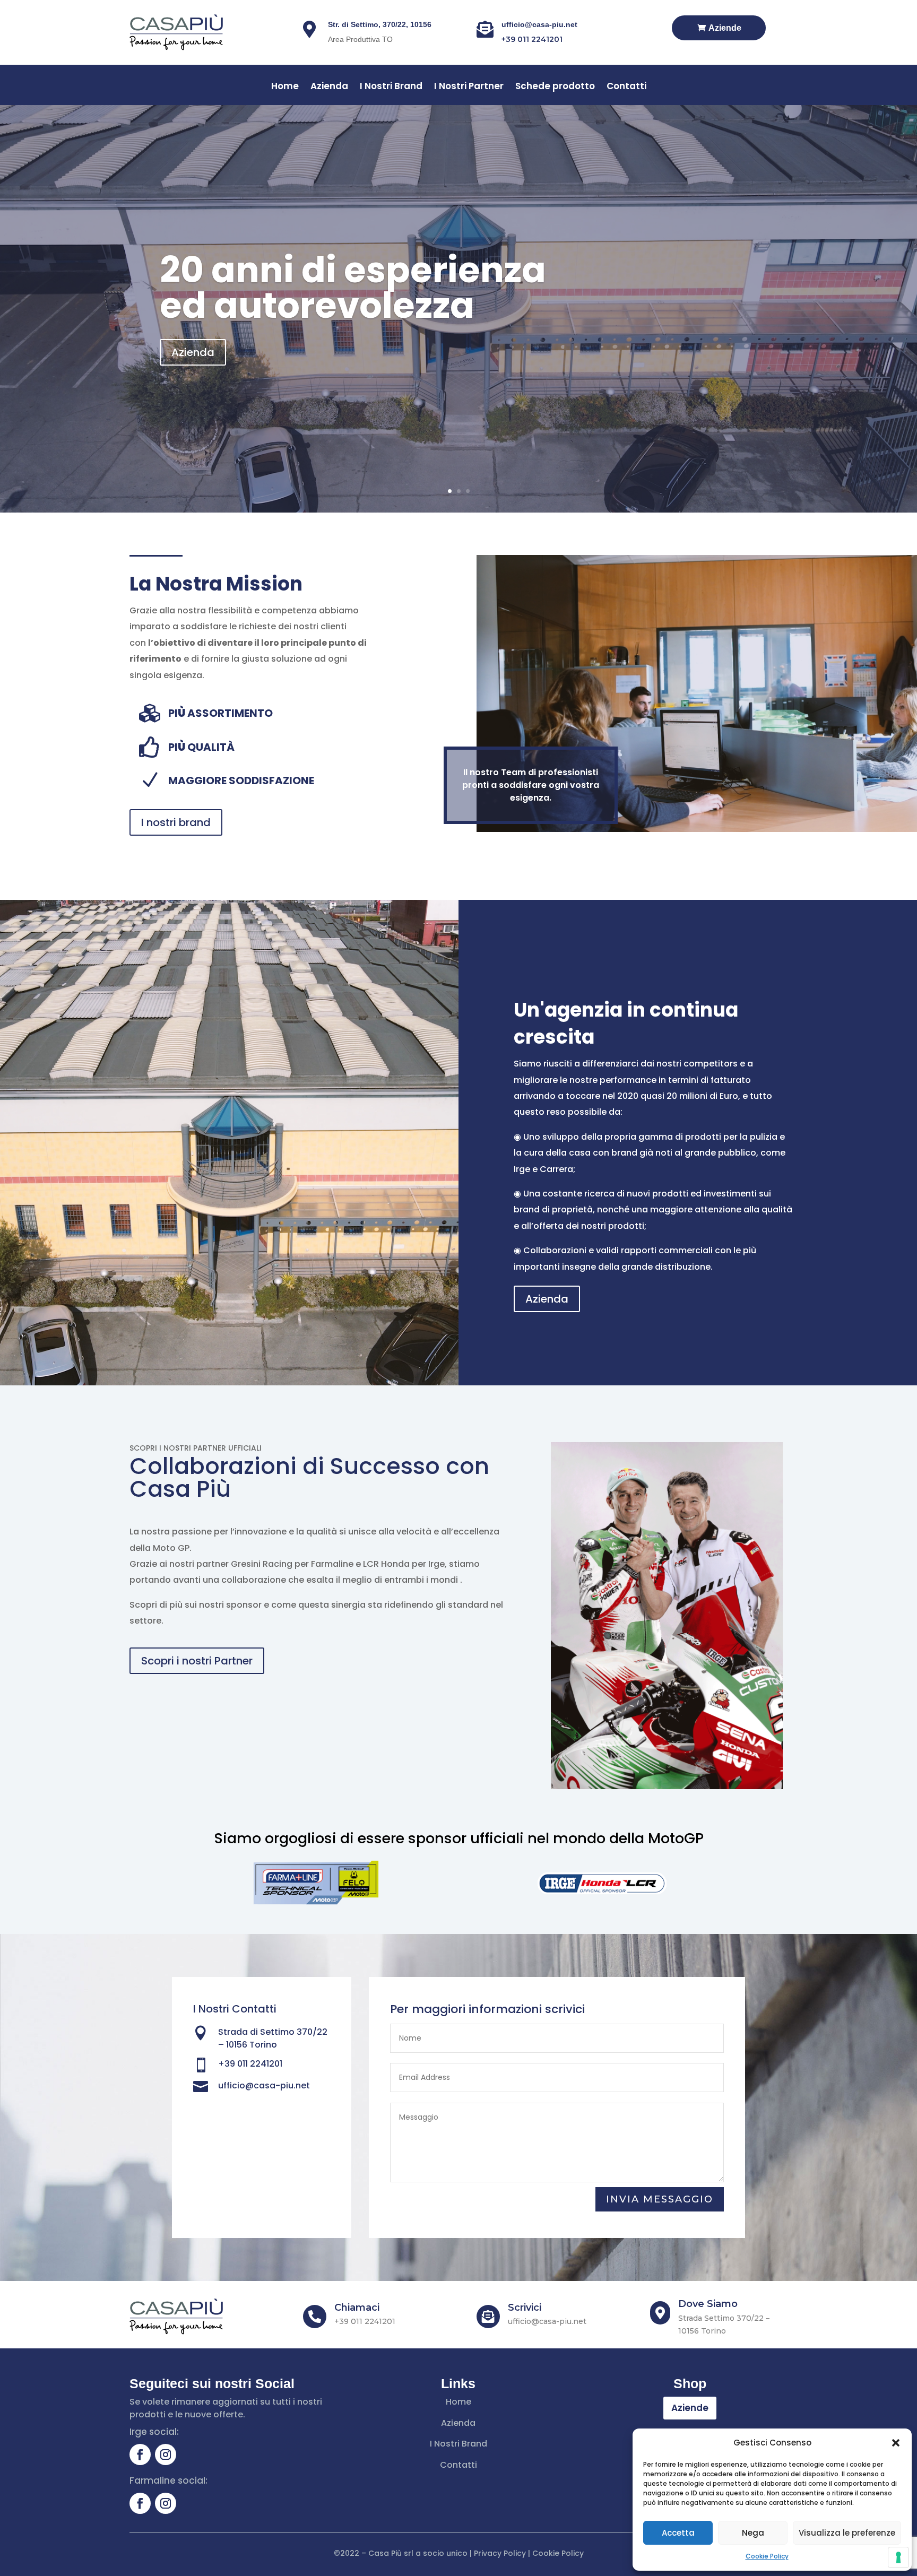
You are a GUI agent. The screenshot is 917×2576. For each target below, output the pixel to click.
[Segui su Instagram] (166, 2454)
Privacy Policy (500, 2553)
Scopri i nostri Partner (197, 1661)
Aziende (725, 28)
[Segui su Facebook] (140, 2454)
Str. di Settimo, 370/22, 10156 (380, 24)
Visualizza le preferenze (847, 2533)
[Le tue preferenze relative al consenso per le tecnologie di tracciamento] (898, 2557)
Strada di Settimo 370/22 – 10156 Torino (273, 2038)
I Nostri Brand (391, 87)
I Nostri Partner (469, 87)
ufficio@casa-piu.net (539, 24)
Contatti (626, 87)
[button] (896, 2443)
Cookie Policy (767, 2556)
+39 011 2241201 (532, 39)
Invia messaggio (660, 2199)
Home (285, 87)
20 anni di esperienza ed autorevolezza (353, 288)
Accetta (678, 2533)
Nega (753, 2533)
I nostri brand (176, 822)
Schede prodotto (555, 87)
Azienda (329, 87)
